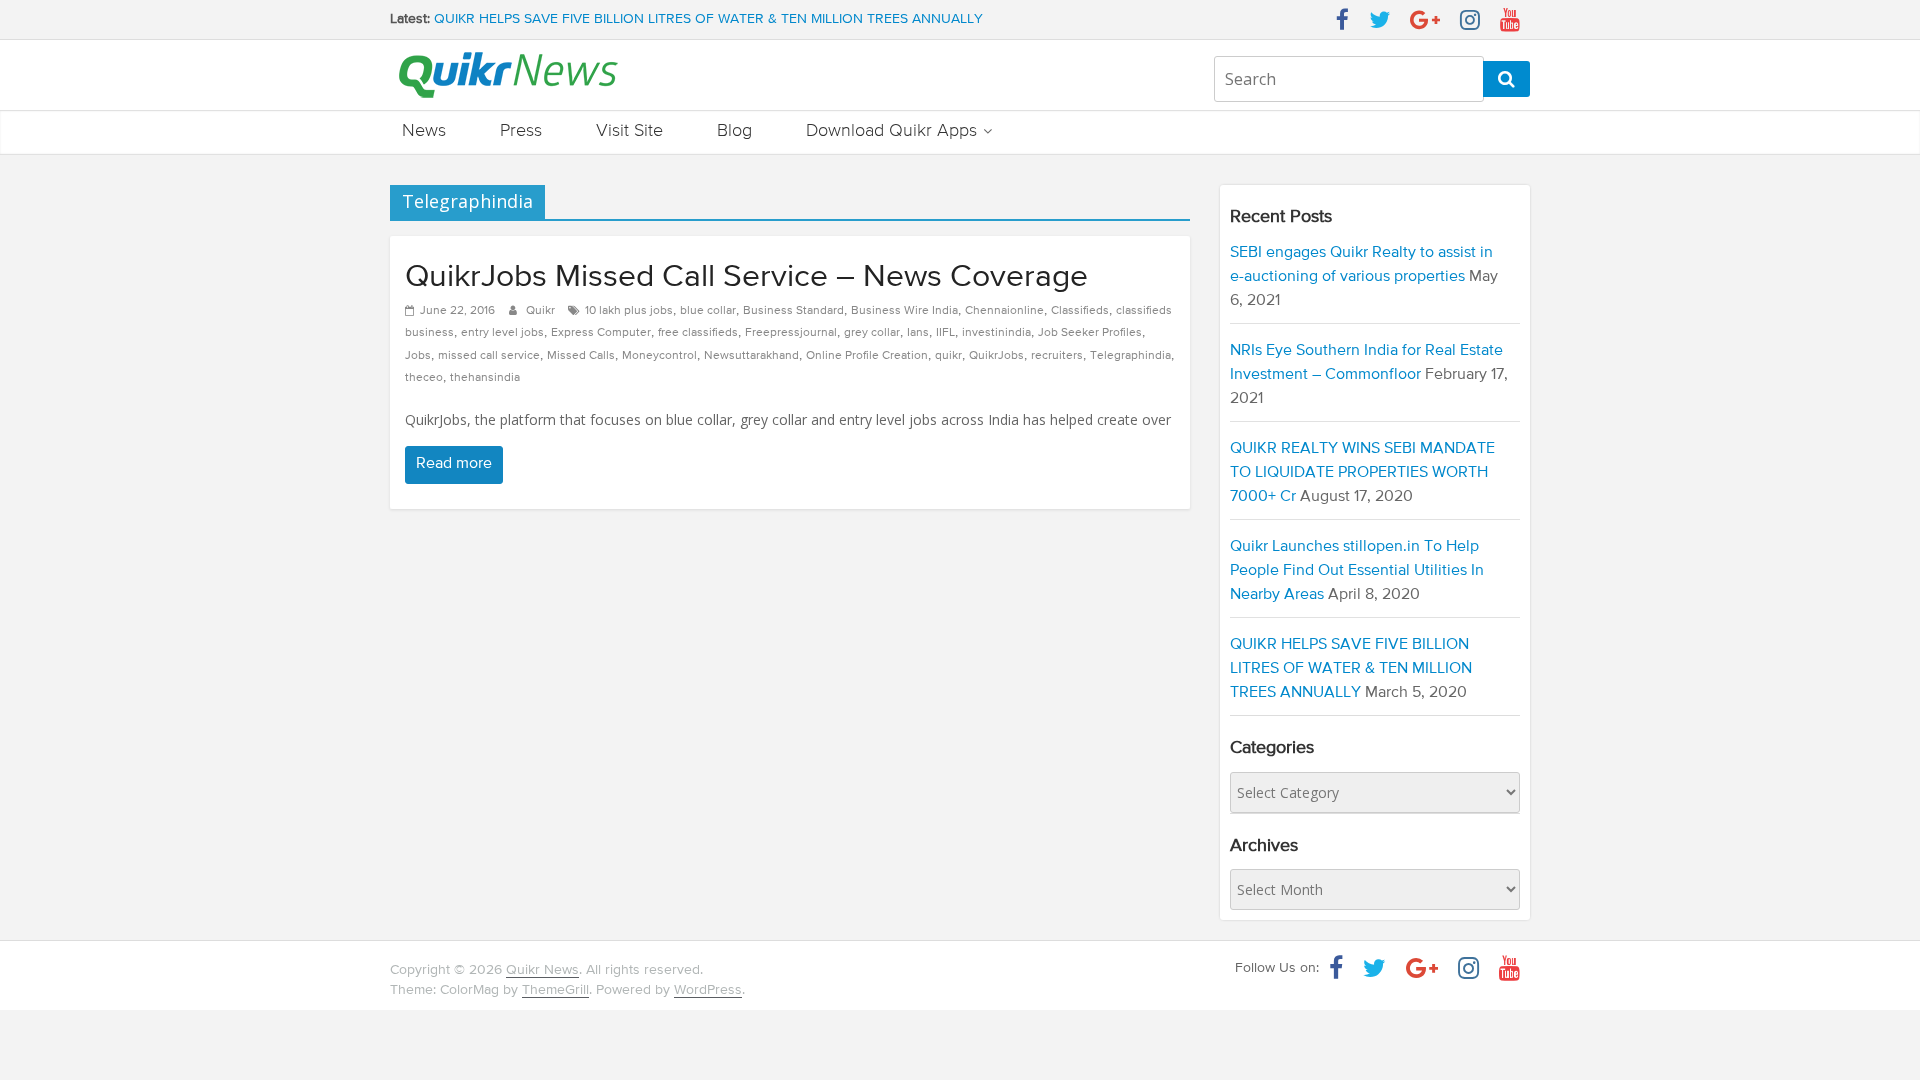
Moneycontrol (659, 356)
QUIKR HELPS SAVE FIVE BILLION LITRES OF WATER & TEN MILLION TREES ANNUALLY (708, 24)
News (424, 131)
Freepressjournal (791, 333)
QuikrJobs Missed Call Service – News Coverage (746, 277)
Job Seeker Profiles (1090, 333)
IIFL (945, 333)
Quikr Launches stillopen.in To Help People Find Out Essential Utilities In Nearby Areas (1357, 571)
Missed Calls (581, 356)
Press (521, 131)
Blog (734, 131)
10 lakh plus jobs (629, 311)
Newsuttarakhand (751, 356)
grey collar (872, 333)
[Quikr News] (508, 51)
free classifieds (698, 333)
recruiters (1057, 356)
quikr (948, 356)
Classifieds (1080, 311)
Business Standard (793, 311)
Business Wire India (904, 311)
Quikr (542, 311)
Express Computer (601, 333)
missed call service (489, 356)
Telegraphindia (1130, 356)
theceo (424, 378)
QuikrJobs (996, 356)
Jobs (418, 356)
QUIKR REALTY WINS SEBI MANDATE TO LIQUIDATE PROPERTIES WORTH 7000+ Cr (1362, 473)
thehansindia (485, 378)
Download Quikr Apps (891, 131)
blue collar (708, 311)
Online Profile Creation (867, 356)
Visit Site (629, 131)
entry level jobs (502, 333)
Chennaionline (1004, 311)
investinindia (996, 333)
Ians (918, 333)
